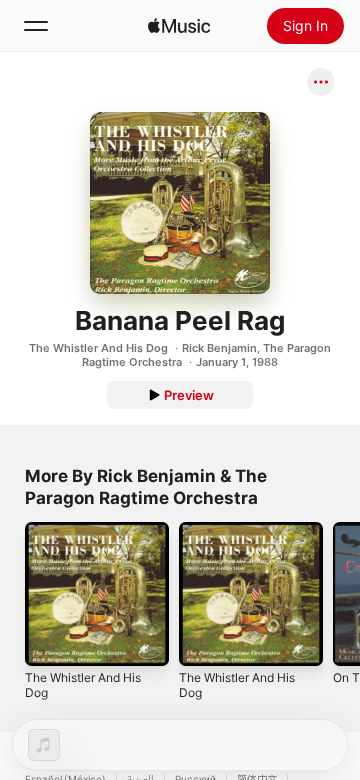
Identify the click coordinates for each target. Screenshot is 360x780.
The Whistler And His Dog (98, 348)
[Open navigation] (36, 26)
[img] (179, 26)
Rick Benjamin (219, 348)
